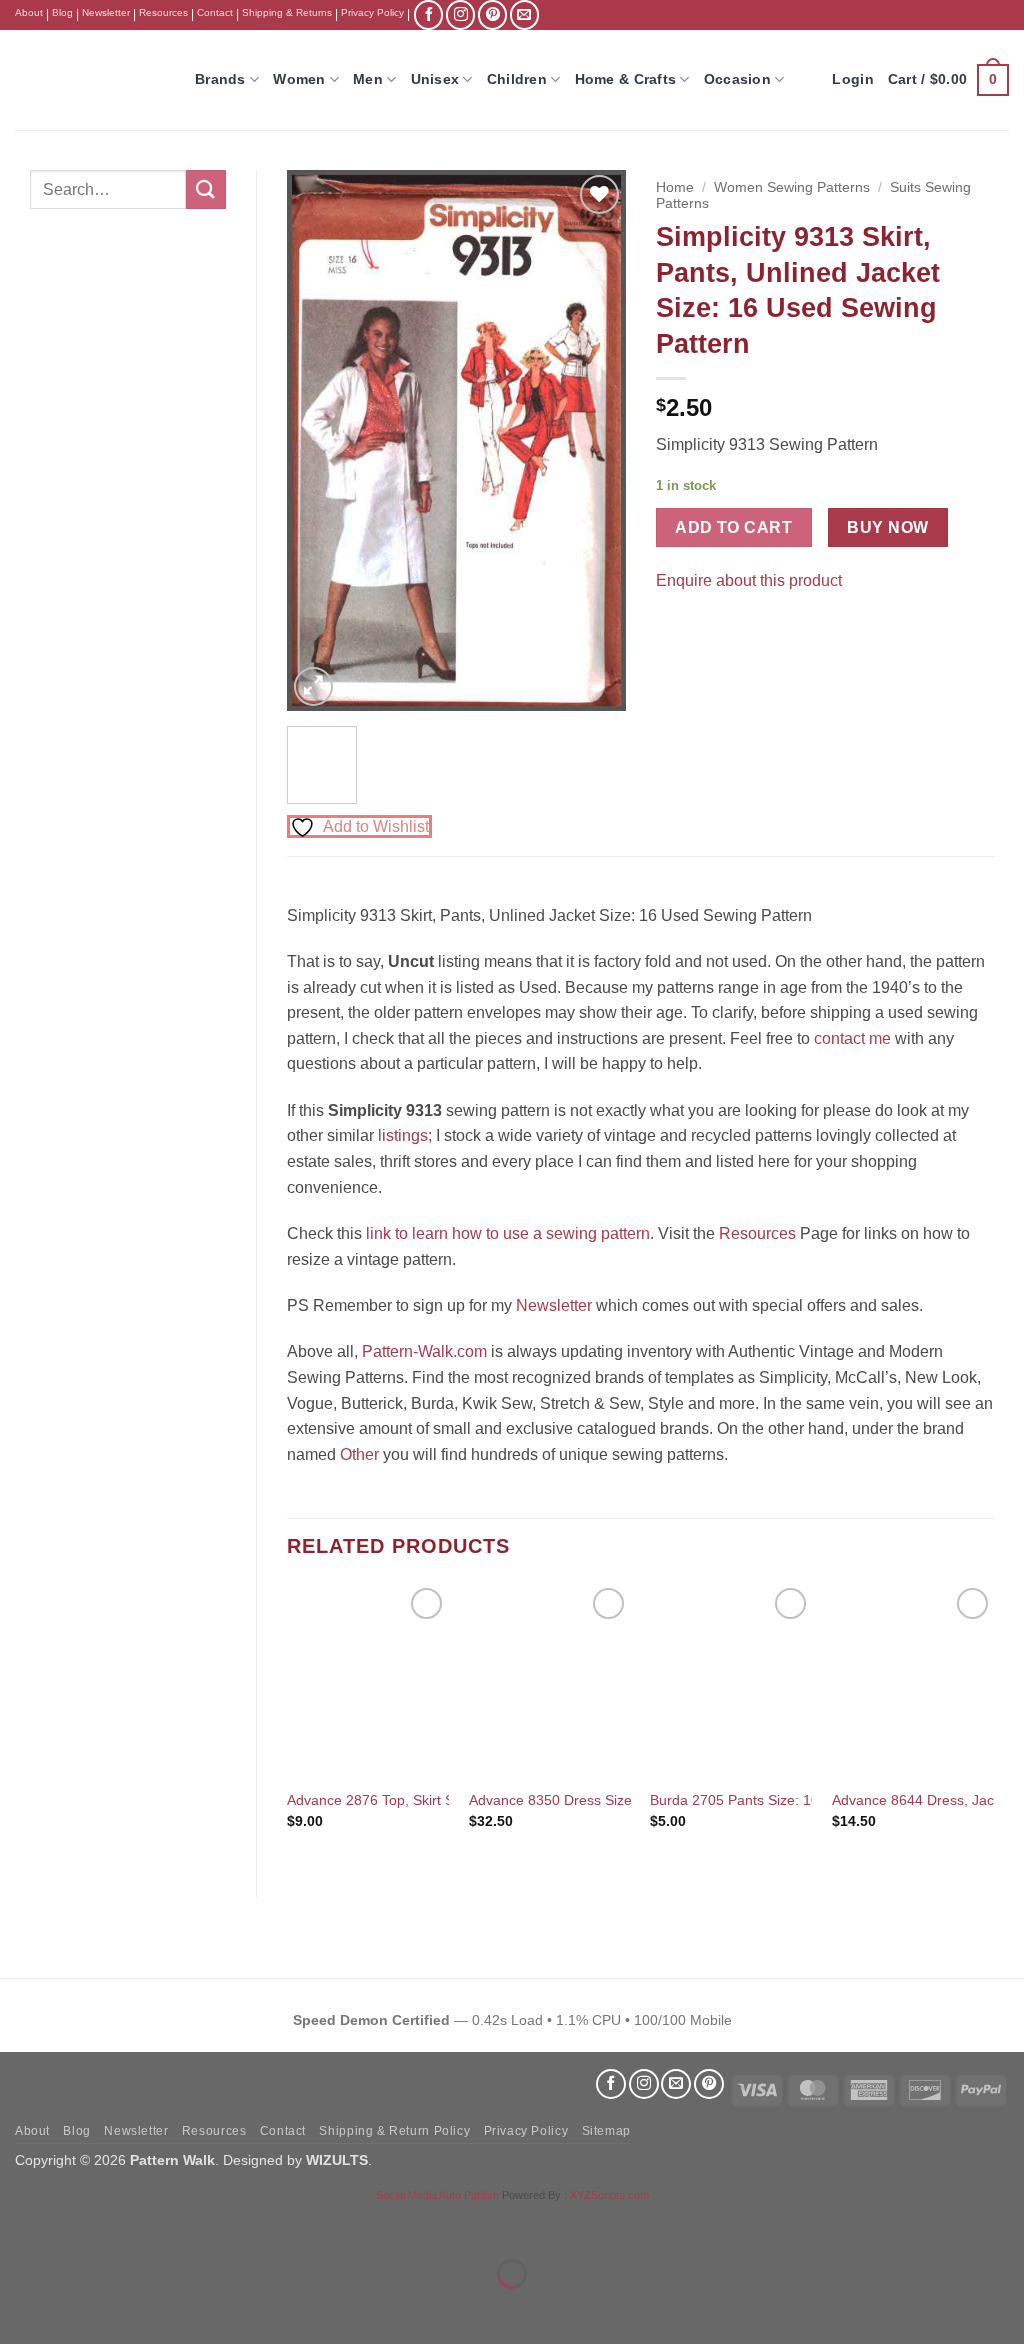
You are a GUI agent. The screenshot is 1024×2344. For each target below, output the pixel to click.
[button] (948, 80)
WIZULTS (337, 2160)
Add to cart (733, 527)
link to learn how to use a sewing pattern (508, 1233)
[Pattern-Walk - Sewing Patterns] (90, 80)
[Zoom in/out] (19, 2224)
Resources (163, 12)
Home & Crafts (626, 79)
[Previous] (319, 440)
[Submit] (206, 189)
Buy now (887, 527)
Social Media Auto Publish (437, 2195)
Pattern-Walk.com (424, 1351)
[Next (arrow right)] (78, 2308)
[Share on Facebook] (673, 629)
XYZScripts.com (609, 2195)
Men (368, 79)
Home (675, 187)
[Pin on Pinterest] (709, 629)
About (29, 12)
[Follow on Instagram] (460, 14)
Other (359, 1454)
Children (517, 79)
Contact (215, 12)
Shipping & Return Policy (394, 2131)
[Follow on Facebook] (428, 14)
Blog (62, 12)
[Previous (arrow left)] (19, 2308)
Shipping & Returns (287, 12)
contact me (852, 1038)
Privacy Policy (372, 12)
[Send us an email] (524, 14)
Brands (220, 79)
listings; (405, 1135)
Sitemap (606, 2131)
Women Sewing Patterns (792, 187)
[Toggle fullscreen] (78, 2224)
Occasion (737, 79)
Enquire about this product (749, 580)
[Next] (594, 440)
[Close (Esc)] (195, 2224)
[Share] (136, 2224)
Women (299, 79)
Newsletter (106, 12)
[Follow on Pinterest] (492, 14)
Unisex (435, 79)
